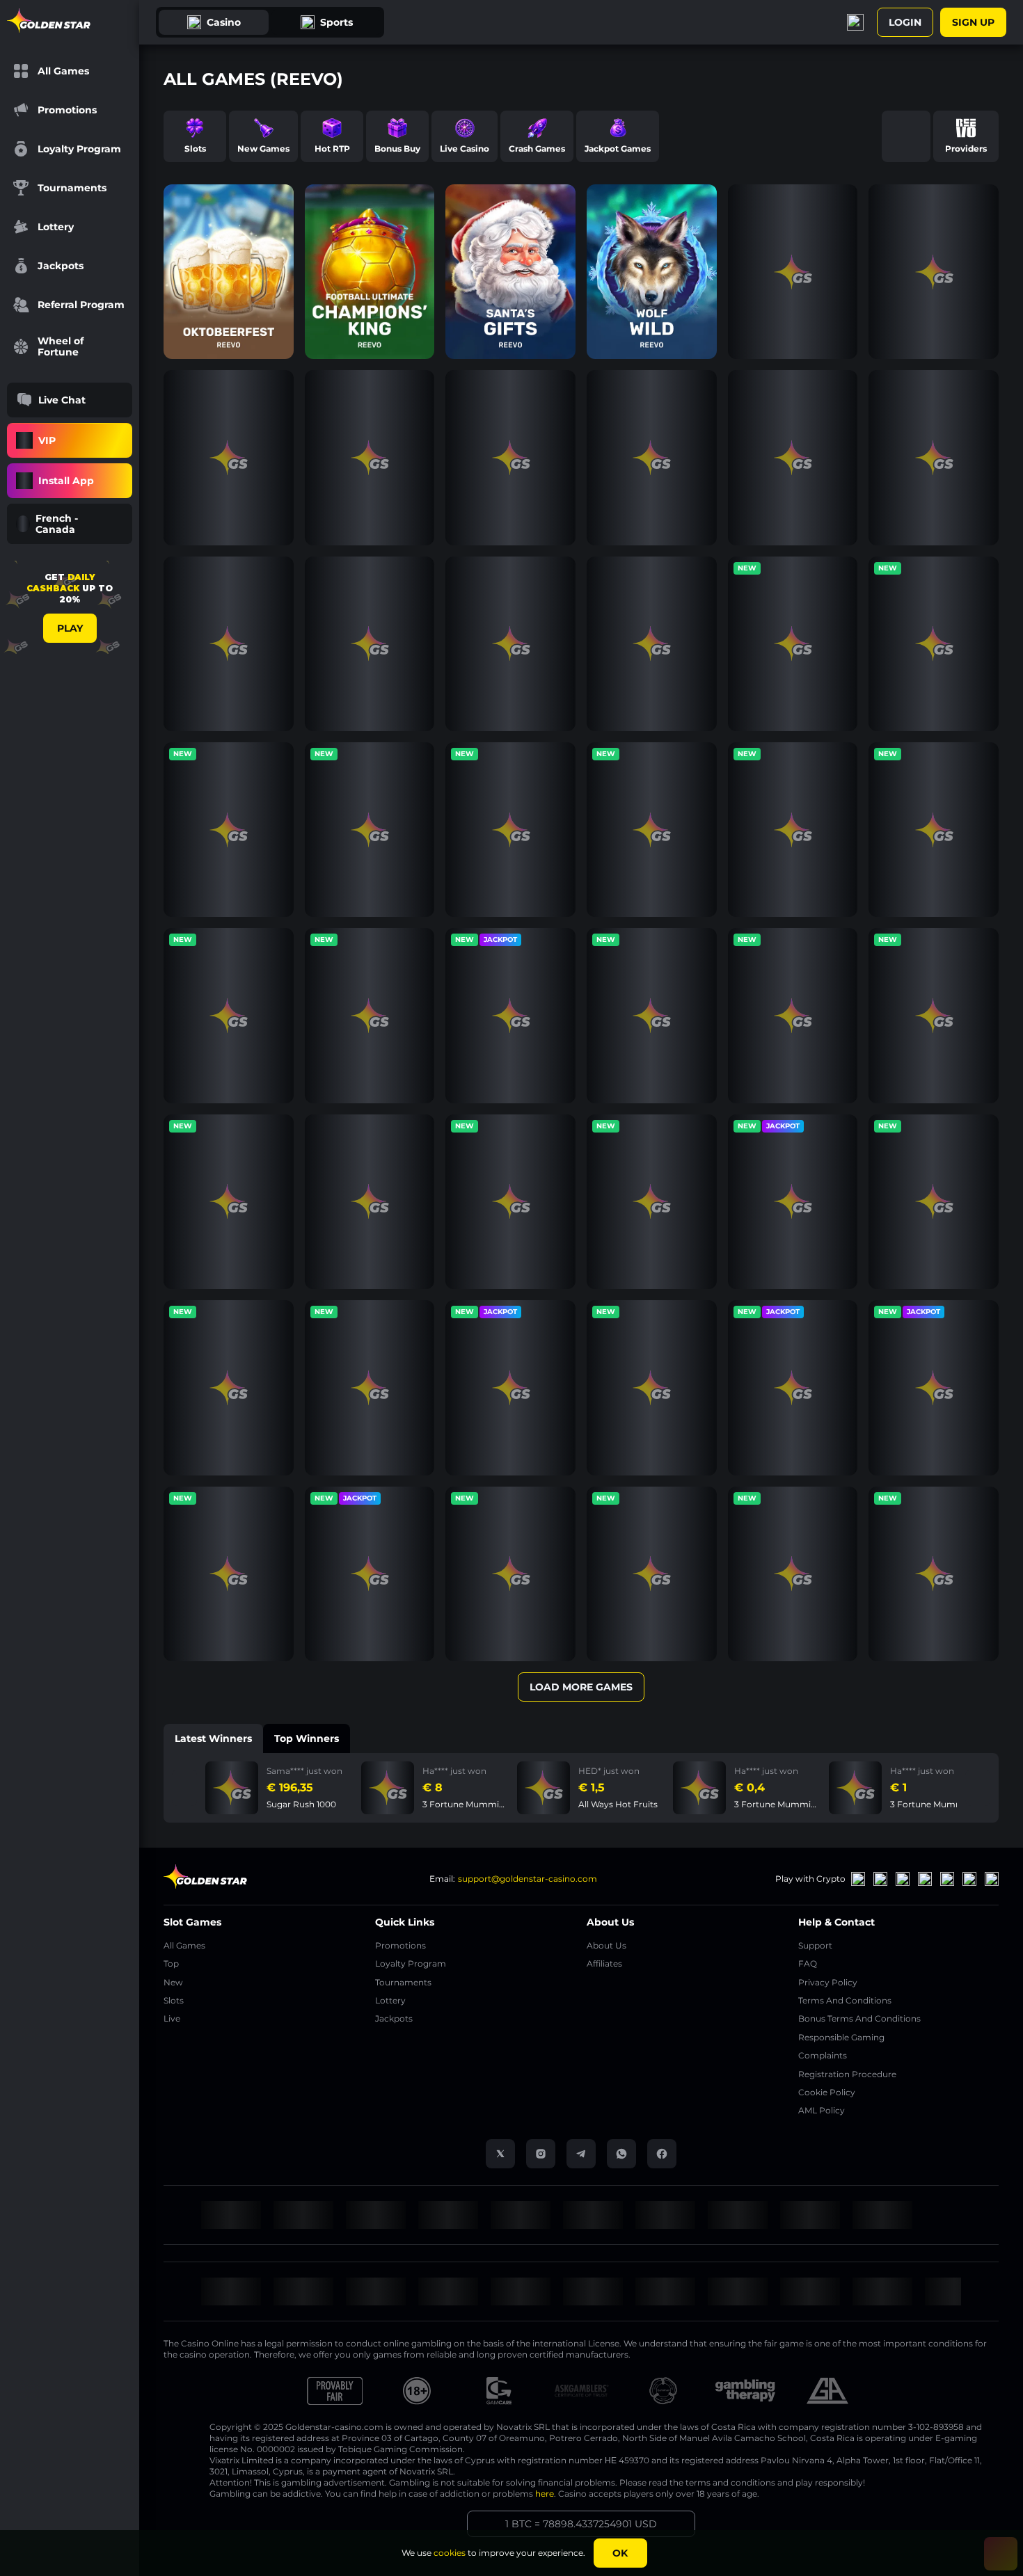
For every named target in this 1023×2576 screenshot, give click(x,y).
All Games (184, 1945)
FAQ (808, 1963)
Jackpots (394, 2018)
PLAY (70, 628)
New (173, 1982)
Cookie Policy (827, 2092)
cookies (450, 2553)
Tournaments (403, 1982)
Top (171, 1963)
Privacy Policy (828, 1982)
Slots (174, 2000)
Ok (620, 2553)
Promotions (401, 1945)
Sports (336, 22)
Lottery (390, 2000)
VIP (47, 440)
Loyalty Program (411, 1963)
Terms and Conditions (845, 2000)
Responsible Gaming (841, 2037)
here (545, 2494)
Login (905, 22)
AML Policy (822, 2110)
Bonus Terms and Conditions (859, 2018)
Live (172, 2018)
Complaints (823, 2055)
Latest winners (213, 1738)
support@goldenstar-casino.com (528, 1879)
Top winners (307, 1738)
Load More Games (581, 1687)
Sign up (973, 22)
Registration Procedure (847, 2074)
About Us (606, 1945)
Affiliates (604, 1963)
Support (815, 1945)
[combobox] (70, 524)
